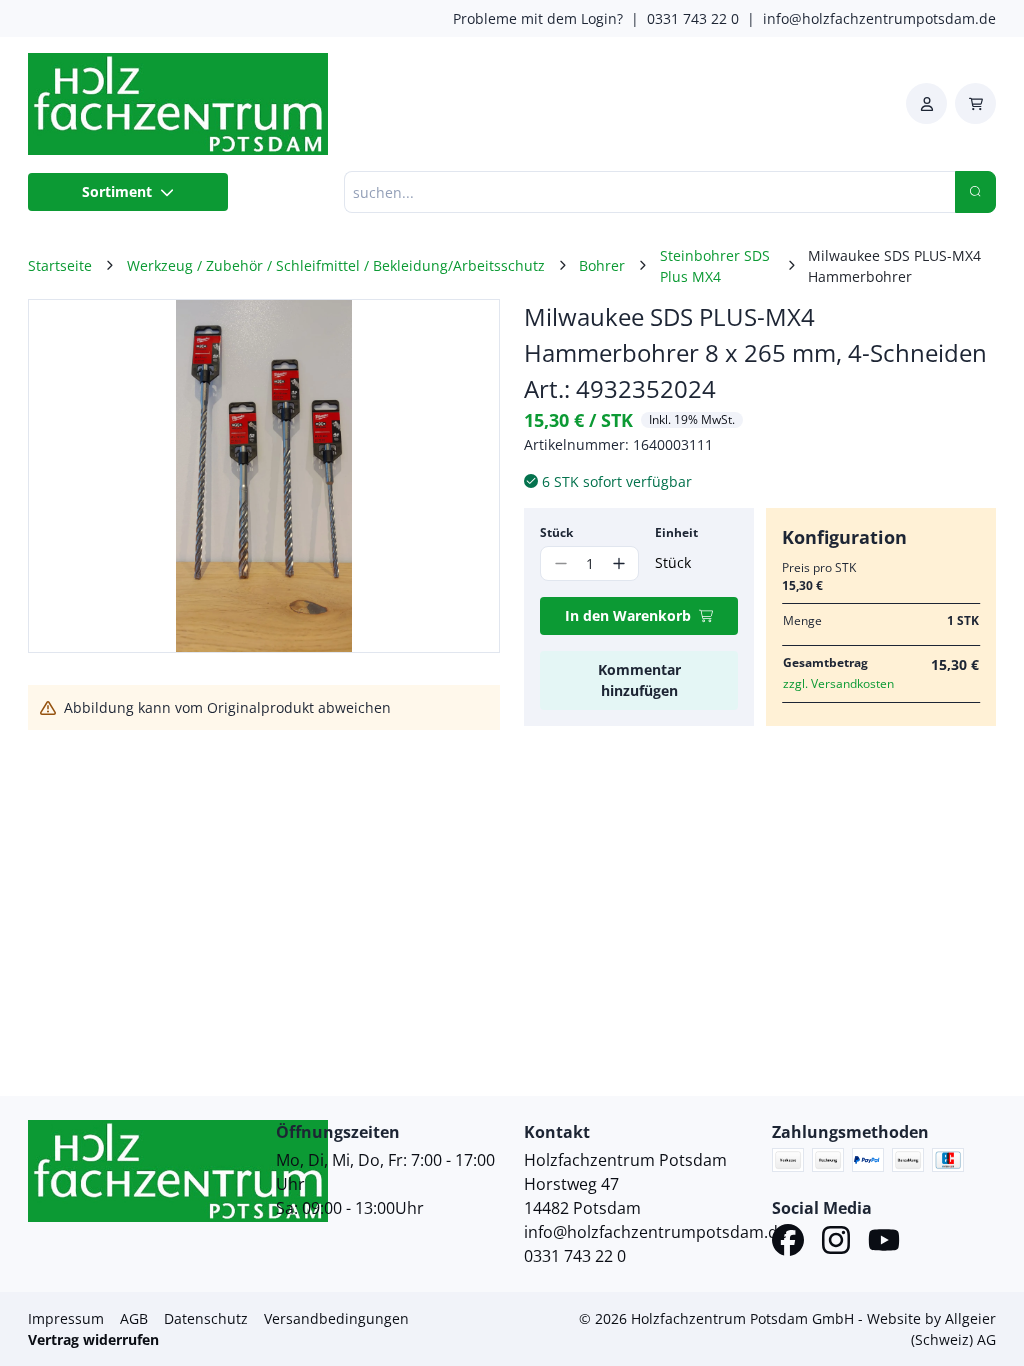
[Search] (975, 192)
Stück (556, 532)
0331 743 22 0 (693, 18)
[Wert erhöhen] (618, 563)
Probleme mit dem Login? (538, 18)
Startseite (60, 265)
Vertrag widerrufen (93, 1339)
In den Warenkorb (628, 615)
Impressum (66, 1318)
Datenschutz (206, 1318)
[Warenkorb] (975, 103)
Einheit (676, 532)
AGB (134, 1318)
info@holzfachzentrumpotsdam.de (879, 18)
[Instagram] (836, 1243)
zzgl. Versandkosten (838, 683)
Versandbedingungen (336, 1318)
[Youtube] (884, 1243)
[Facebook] (788, 1243)
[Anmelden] (926, 103)
